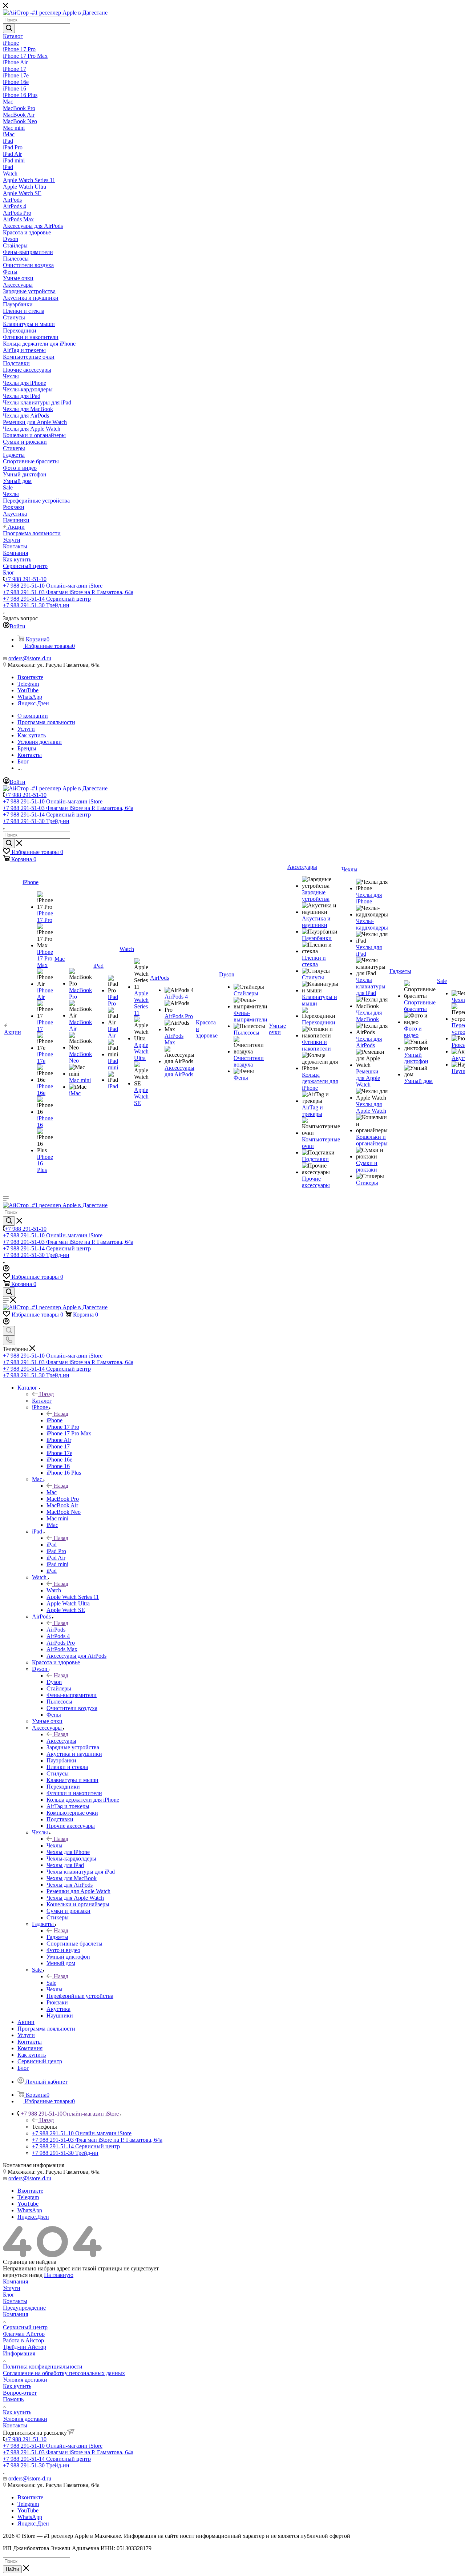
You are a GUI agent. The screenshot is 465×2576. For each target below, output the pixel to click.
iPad (52, 1545)
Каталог (42, 1401)
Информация (19, 2353)
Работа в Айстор (23, 2340)
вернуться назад (23, 2275)
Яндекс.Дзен (33, 703)
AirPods (56, 1630)
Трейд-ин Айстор (25, 2347)
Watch (54, 1590)
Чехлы (54, 1845)
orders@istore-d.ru (30, 658)
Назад (46, 1394)
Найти (12, 2569)
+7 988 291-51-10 (26, 579)
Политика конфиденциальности (43, 2367)
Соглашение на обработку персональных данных (64, 2373)
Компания (15, 2281)
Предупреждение (24, 2308)
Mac (52, 1492)
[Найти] (9, 28)
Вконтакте (30, 677)
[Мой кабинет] (6, 1269)
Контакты (15, 2301)
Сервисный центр (25, 2327)
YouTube (28, 690)
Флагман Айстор (24, 2334)
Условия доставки (25, 2380)
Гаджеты (57, 1937)
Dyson (54, 1682)
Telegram (28, 684)
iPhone (54, 1420)
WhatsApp (30, 697)
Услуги (12, 2288)
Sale (51, 1983)
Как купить (17, 2386)
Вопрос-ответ (20, 2393)
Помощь (13, 2399)
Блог (9, 2295)
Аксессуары (61, 1741)
